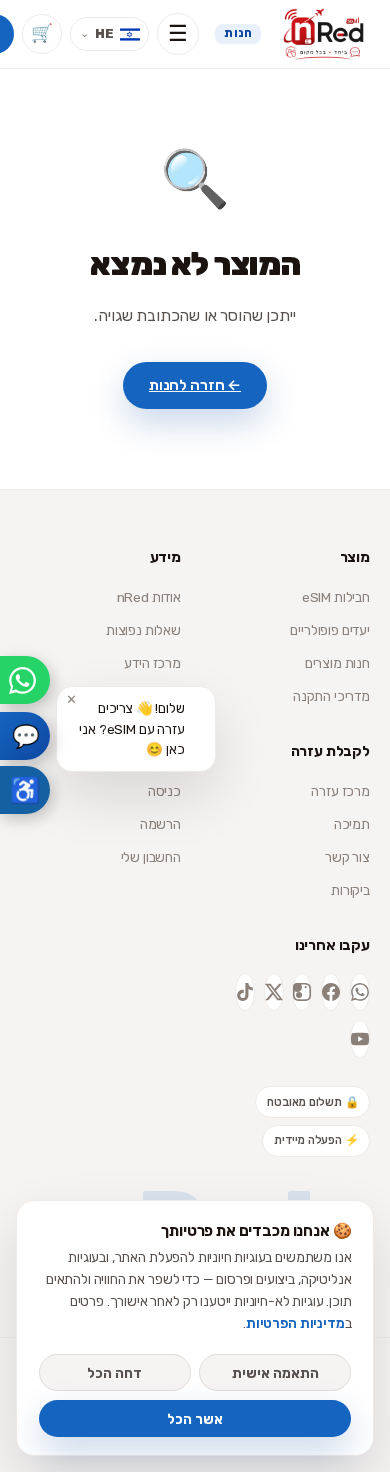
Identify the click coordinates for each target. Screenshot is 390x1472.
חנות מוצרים (337, 663)
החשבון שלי (151, 857)
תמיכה (352, 824)
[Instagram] (302, 992)
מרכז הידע (152, 663)
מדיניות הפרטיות (295, 1323)
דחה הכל (114, 1373)
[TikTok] (245, 992)
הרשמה (160, 824)
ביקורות (350, 890)
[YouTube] (360, 1039)
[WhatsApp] (360, 992)
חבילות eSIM (336, 597)
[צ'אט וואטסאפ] (25, 680)
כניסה (164, 791)
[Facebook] (331, 992)
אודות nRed (149, 597)
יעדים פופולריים (330, 630)
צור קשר (347, 857)
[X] (274, 992)
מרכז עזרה (340, 791)
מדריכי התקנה (331, 696)
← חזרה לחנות (195, 385)
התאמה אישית (275, 1373)
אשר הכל (195, 1419)
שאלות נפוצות (143, 630)
